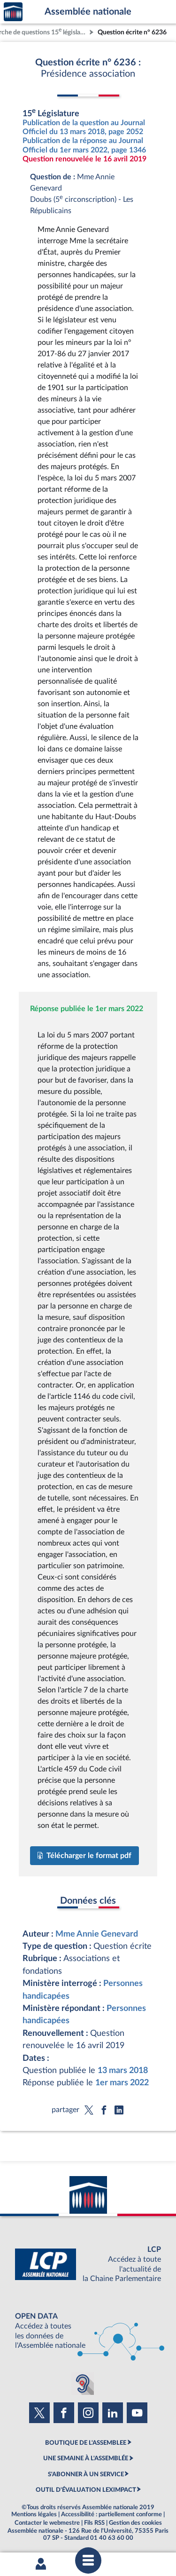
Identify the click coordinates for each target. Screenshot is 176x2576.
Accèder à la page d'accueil (13, 12)
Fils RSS (94, 2523)
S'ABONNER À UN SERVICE (86, 2474)
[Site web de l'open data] (88, 2331)
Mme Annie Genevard (97, 1934)
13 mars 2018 (123, 2070)
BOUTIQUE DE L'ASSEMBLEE (86, 2443)
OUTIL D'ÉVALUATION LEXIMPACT (86, 2490)
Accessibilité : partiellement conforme (111, 2514)
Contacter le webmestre (47, 2523)
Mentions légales (34, 2514)
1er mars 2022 (122, 2083)
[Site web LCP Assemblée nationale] (88, 2264)
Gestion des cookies (135, 2523)
